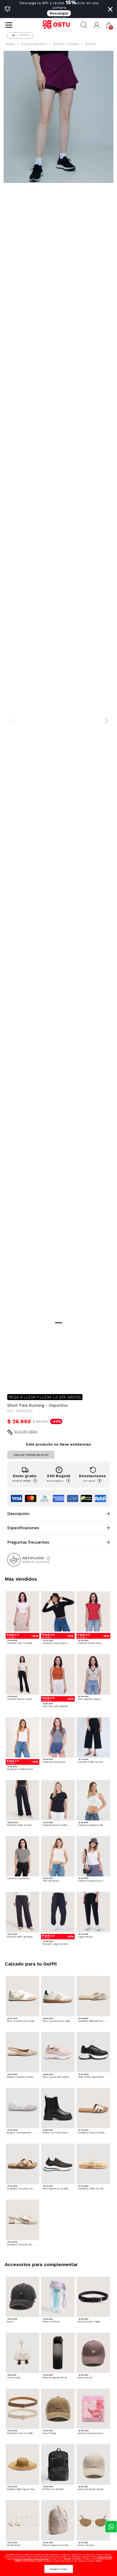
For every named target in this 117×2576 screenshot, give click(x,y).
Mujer (10, 44)
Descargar (59, 13)
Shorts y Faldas (66, 44)
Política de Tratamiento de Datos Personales (31, 2559)
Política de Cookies (105, 2557)
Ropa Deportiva (34, 44)
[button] (97, 25)
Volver (25, 35)
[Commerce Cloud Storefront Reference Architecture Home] (58, 25)
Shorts (91, 44)
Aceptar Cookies (59, 2569)
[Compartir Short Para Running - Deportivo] (11, 1380)
